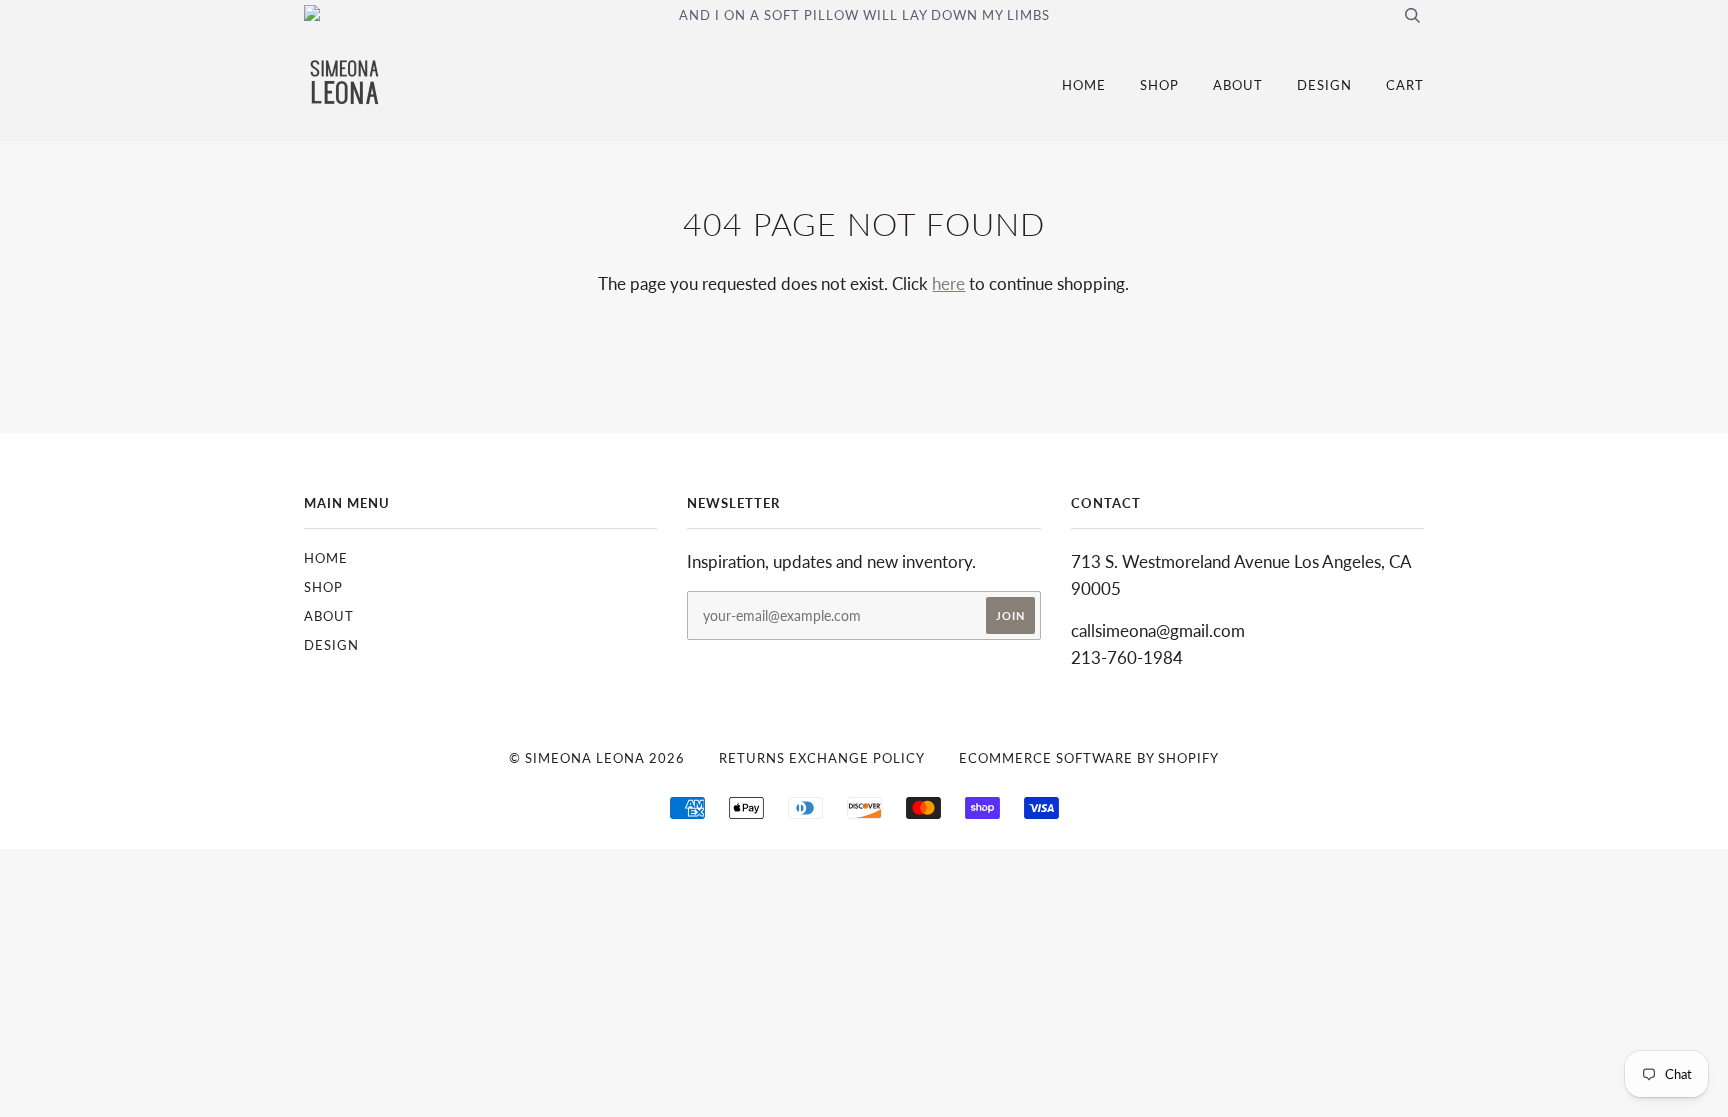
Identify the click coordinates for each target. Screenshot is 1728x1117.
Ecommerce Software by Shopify (1089, 758)
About (1238, 85)
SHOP (1159, 85)
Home (1084, 85)
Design (1324, 85)
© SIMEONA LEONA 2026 (597, 758)
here (948, 283)
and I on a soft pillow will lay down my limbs (864, 15)
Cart (1405, 85)
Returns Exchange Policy (822, 758)
